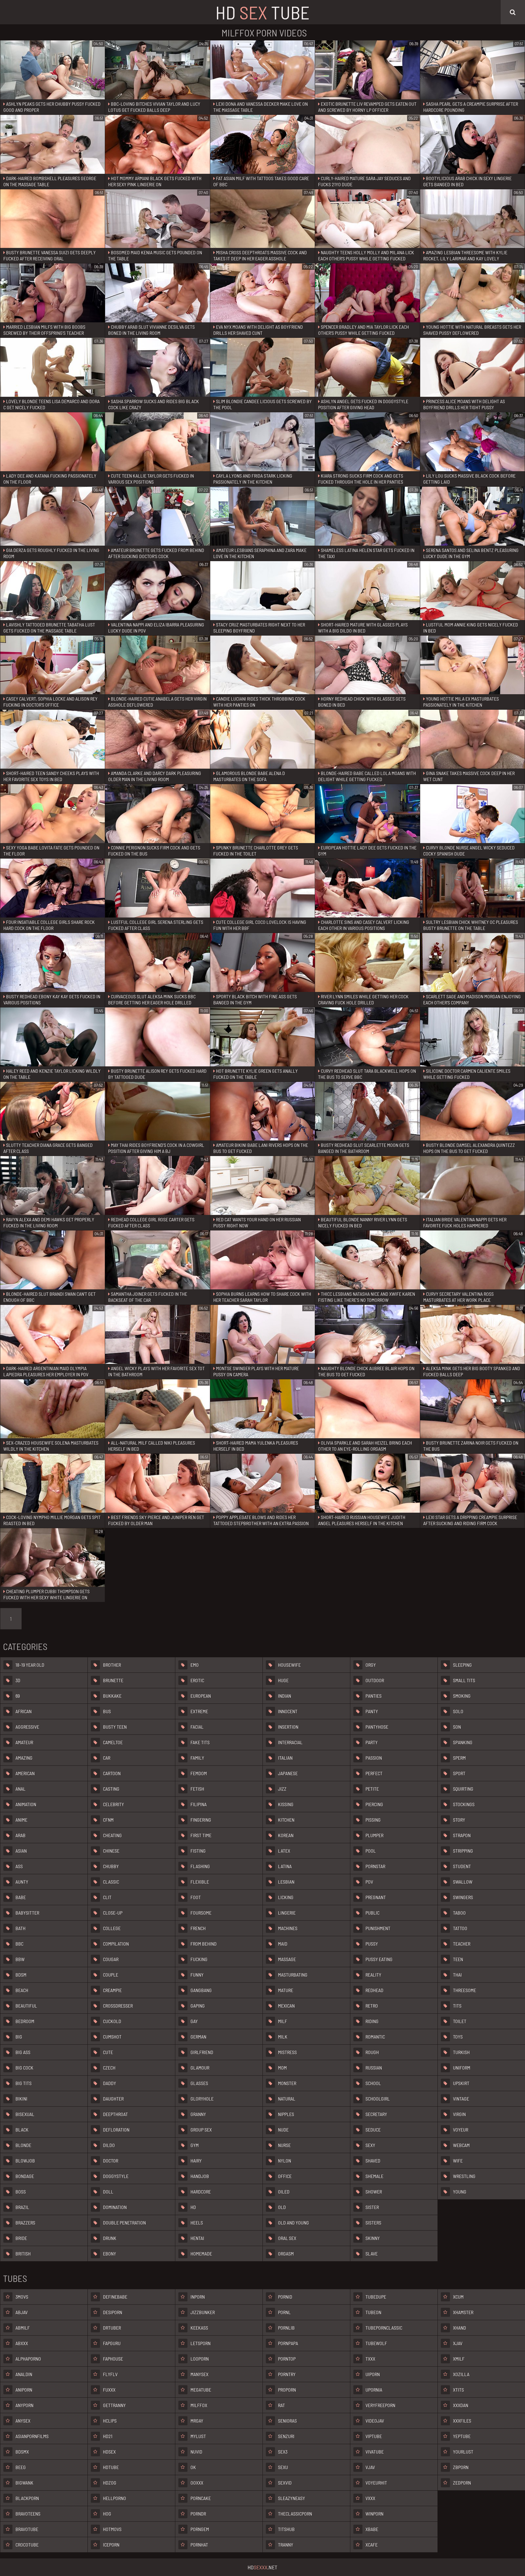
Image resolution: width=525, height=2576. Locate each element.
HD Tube (262, 12)
